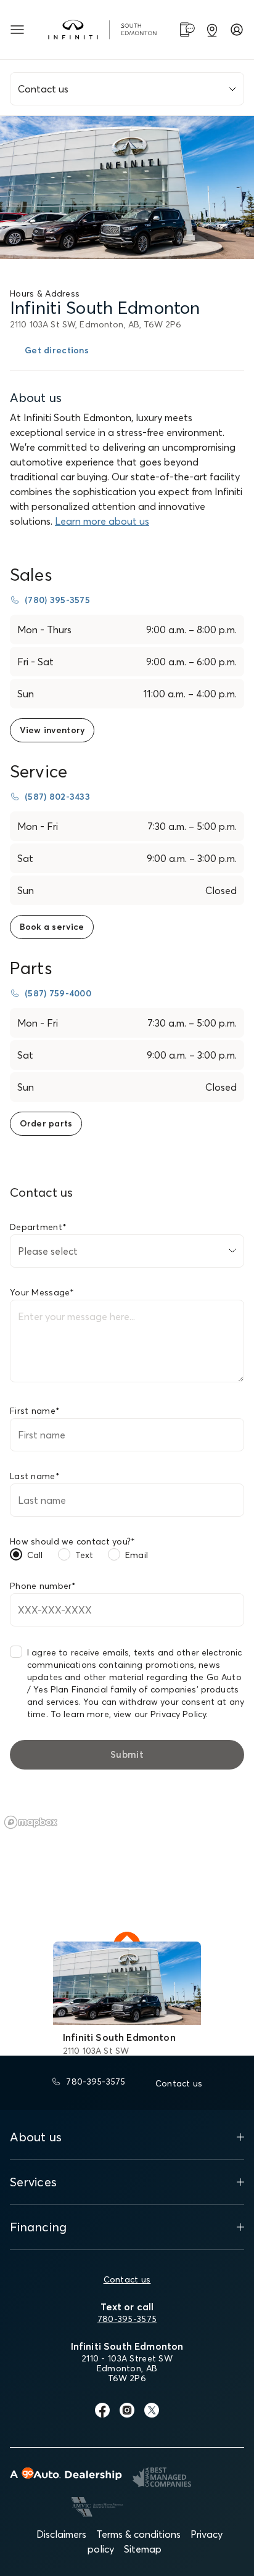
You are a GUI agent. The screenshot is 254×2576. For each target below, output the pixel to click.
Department (38, 1227)
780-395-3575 (127, 2319)
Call (35, 1555)
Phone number (43, 1586)
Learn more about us (102, 521)
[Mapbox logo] (31, 1822)
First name (35, 1411)
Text (84, 1555)
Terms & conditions (138, 2534)
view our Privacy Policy (160, 1714)
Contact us (127, 2279)
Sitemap (143, 2549)
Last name (35, 1476)
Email (137, 1555)
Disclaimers (61, 2534)
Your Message (42, 1292)
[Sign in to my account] (237, 30)
